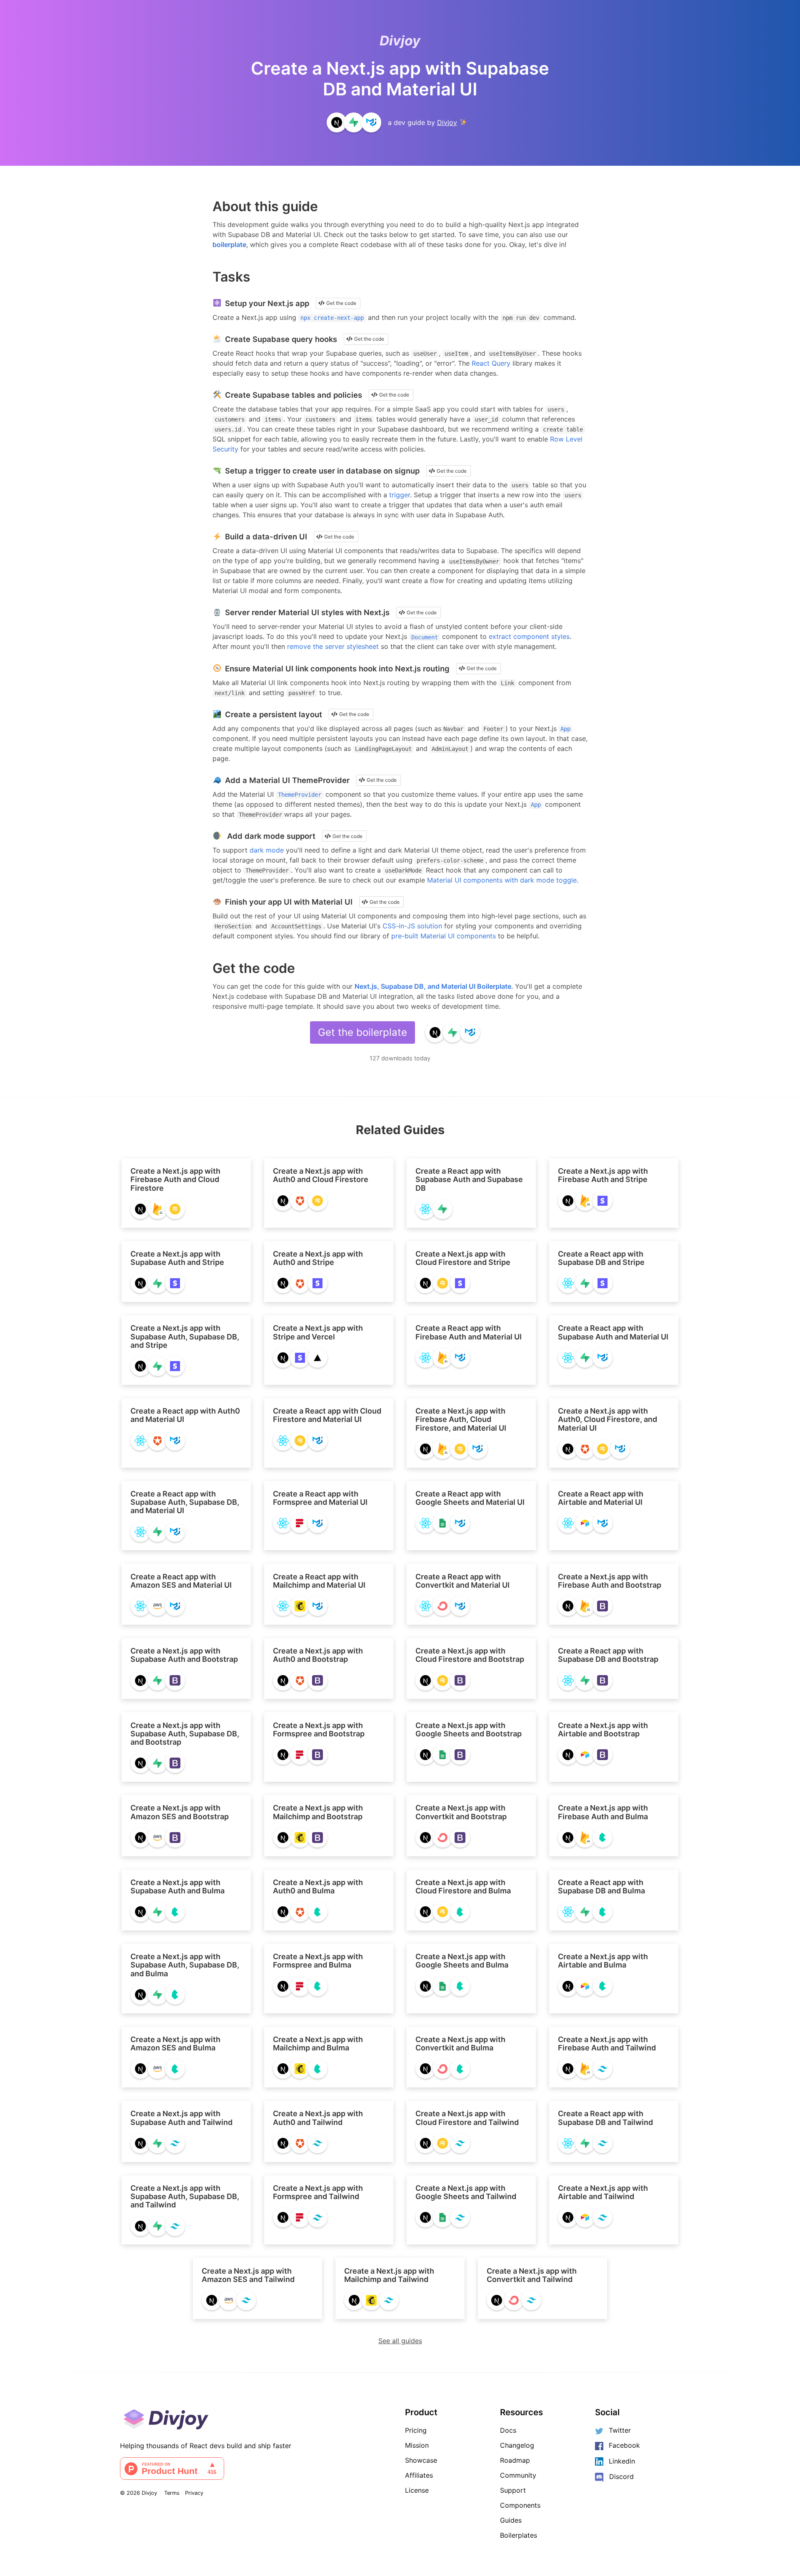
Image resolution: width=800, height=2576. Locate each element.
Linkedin (622, 2461)
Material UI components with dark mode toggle (502, 880)
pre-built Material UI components (444, 936)
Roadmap (515, 2460)
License (417, 2490)
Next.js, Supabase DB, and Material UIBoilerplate (433, 986)
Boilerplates (519, 2535)
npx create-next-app (332, 318)
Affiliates (419, 2475)
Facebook (624, 2445)
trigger (400, 495)
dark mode (267, 850)
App (565, 729)
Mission (417, 2445)
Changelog (517, 2445)
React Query (491, 363)
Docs (508, 2430)
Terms (172, 2493)
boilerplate (229, 244)
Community (518, 2475)
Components (520, 2505)
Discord (621, 2476)
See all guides (400, 2341)
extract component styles (529, 636)
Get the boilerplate (362, 1032)
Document (425, 637)
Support (513, 2490)
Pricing (416, 2430)
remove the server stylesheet (333, 646)
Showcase (421, 2460)
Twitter (620, 2430)
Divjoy (400, 41)
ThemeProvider (300, 795)
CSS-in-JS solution (412, 926)
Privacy (194, 2493)
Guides (511, 2520)
